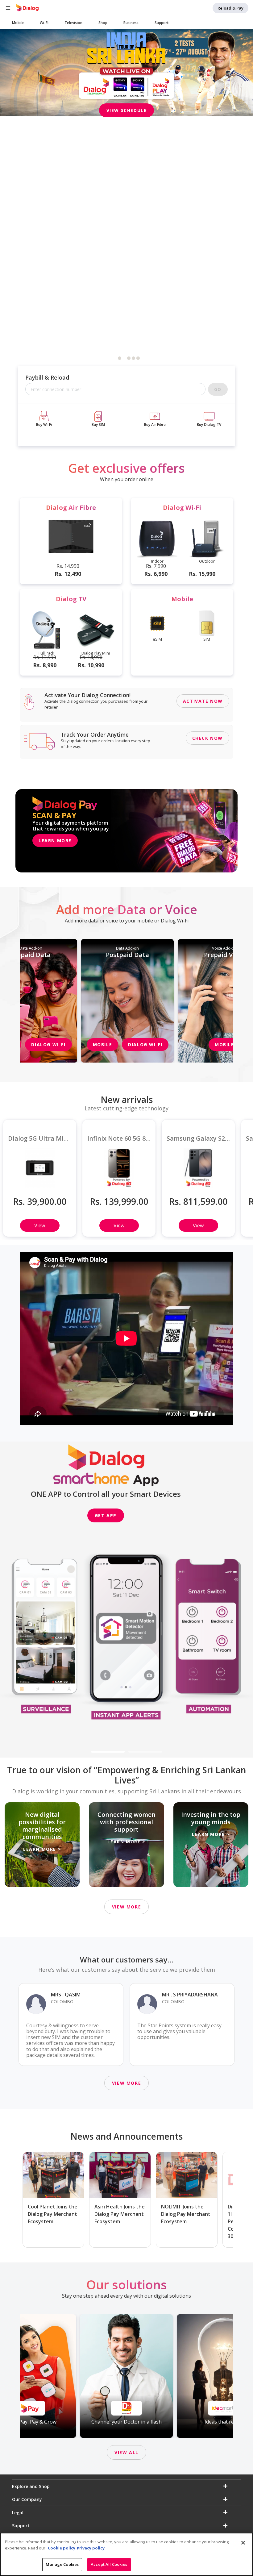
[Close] (243, 2543)
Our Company (27, 2499)
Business (131, 23)
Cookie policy (62, 2548)
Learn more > (42, 1849)
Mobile (18, 23)
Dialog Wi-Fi (48, 1045)
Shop (103, 23)
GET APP (106, 1515)
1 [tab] (120, 358)
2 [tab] (124, 358)
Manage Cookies (62, 2564)
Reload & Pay (230, 8)
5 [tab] (138, 358)
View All (126, 2452)
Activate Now (203, 701)
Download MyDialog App (127, 101)
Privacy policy (91, 2548)
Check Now (207, 738)
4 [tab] (134, 358)
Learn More (55, 841)
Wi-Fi (44, 23)
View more (126, 1907)
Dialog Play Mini (96, 653)
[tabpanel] (126, 73)
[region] (126, 2554)
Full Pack (46, 653)
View (40, 1226)
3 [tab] (129, 358)
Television (73, 23)
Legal (18, 2513)
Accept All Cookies (109, 2564)
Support (162, 23)
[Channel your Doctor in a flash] (126, 2376)
